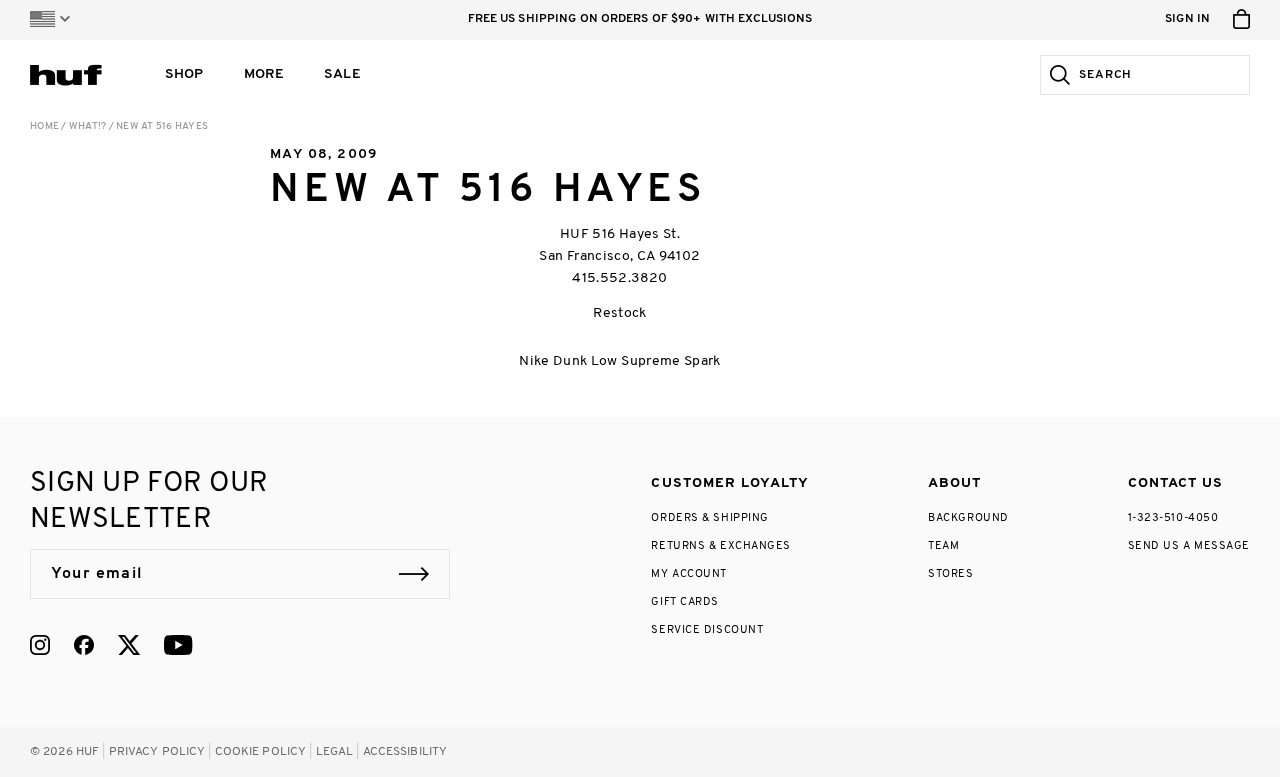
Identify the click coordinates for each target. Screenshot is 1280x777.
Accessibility (405, 752)
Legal (335, 752)
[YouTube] (178, 645)
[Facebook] (84, 645)
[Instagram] (40, 645)
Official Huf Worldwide (75, 74)
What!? (88, 126)
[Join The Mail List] (414, 574)
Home (44, 126)
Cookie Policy (261, 752)
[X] (129, 645)
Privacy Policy (157, 752)
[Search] (1056, 75)
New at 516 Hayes (162, 126)
